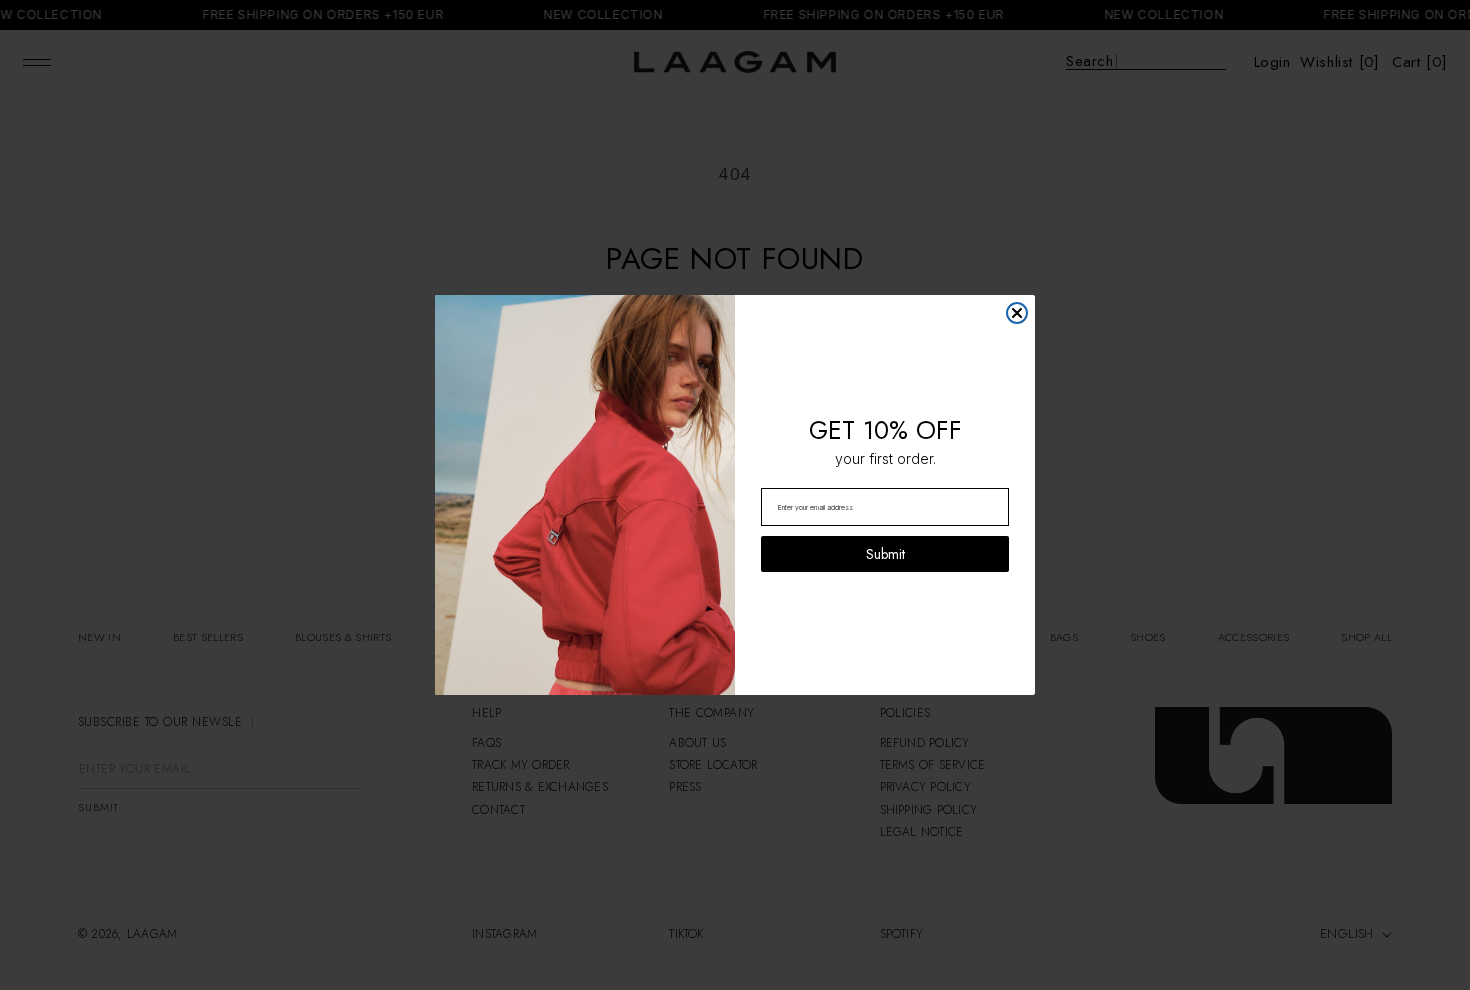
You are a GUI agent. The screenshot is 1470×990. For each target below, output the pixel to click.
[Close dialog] (1017, 313)
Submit (885, 554)
